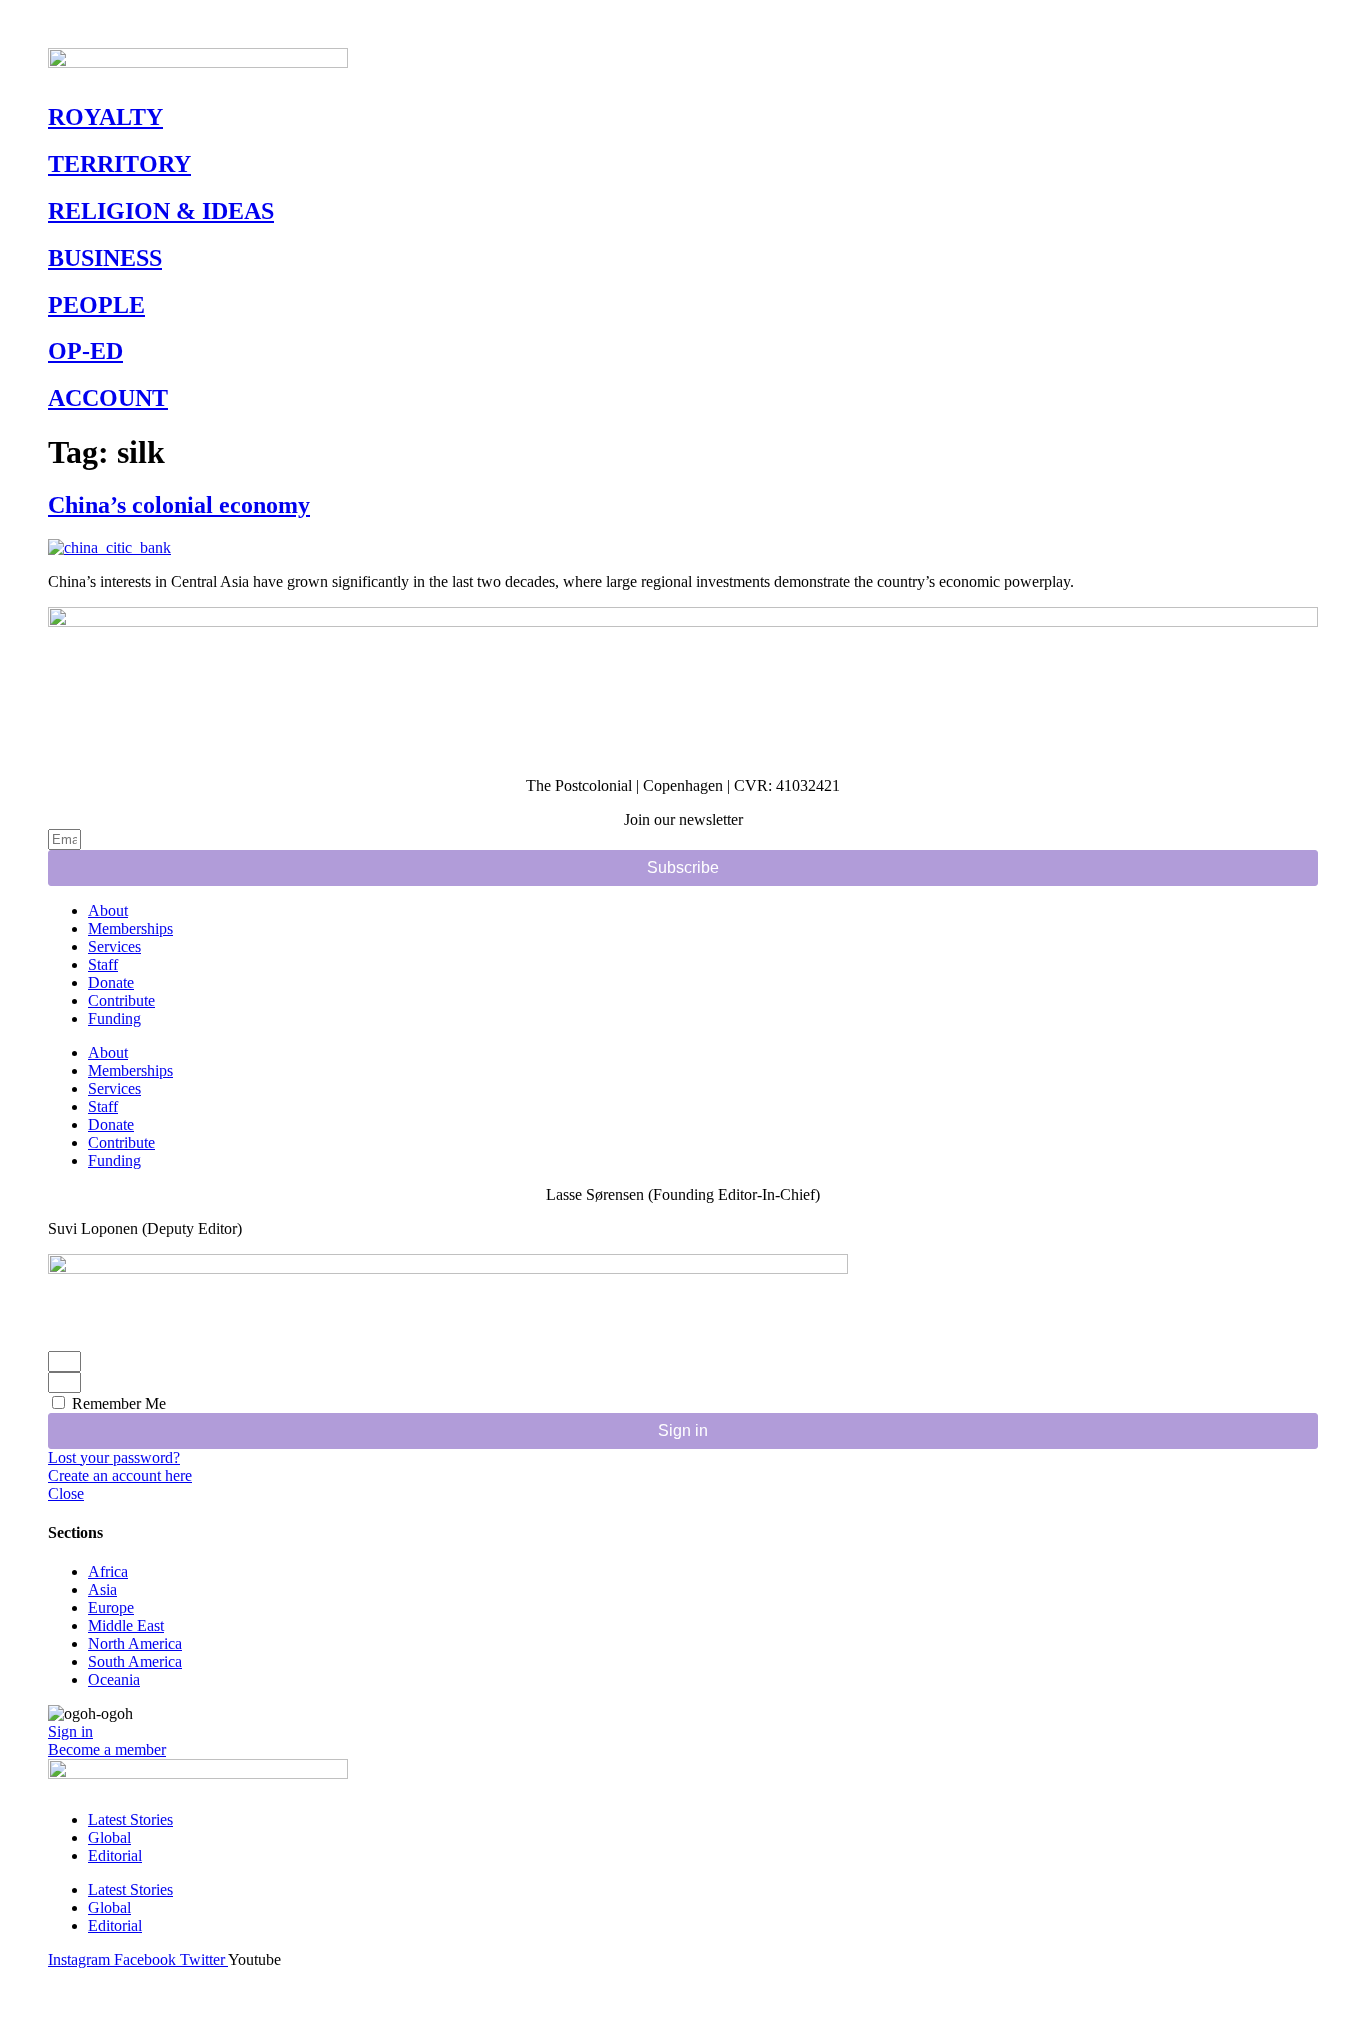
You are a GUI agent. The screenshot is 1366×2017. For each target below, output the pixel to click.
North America (135, 1643)
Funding (114, 1018)
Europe (111, 1607)
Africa (108, 1571)
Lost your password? (114, 1457)
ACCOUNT (108, 398)
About (108, 910)
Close (66, 1493)
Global (109, 1837)
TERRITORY (119, 164)
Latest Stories (130, 1819)
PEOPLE (96, 305)
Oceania (114, 1679)
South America (135, 1661)
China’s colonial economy (179, 505)
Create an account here (120, 1475)
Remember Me (117, 1403)
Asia (102, 1589)
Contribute (121, 1000)
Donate (111, 982)
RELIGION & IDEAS (161, 211)
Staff (103, 964)
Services (114, 946)
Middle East (126, 1625)
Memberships (130, 928)
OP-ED (85, 351)
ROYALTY (105, 117)
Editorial (115, 1855)
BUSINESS (105, 258)
